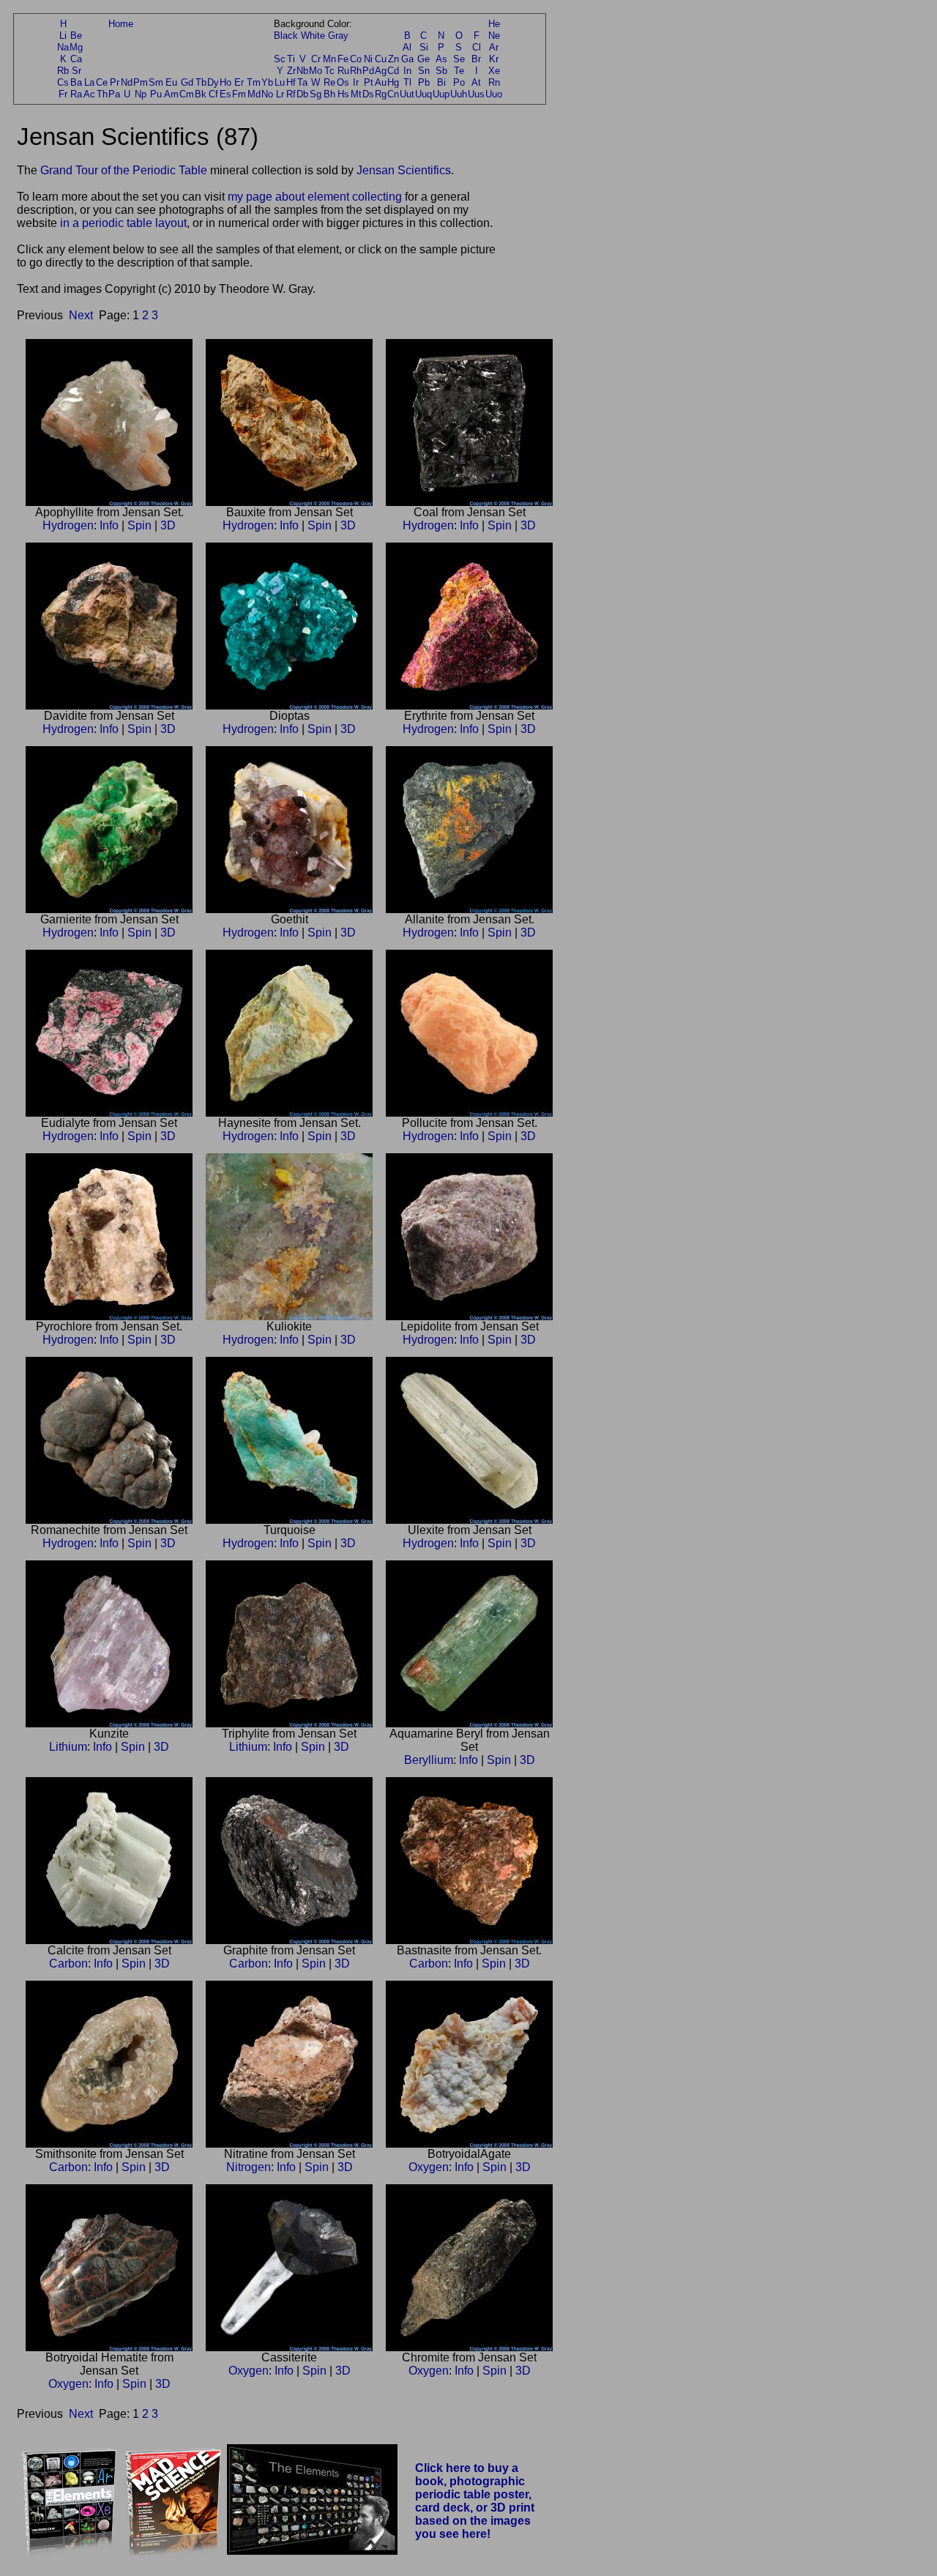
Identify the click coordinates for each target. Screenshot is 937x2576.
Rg (381, 94)
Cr (316, 59)
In (407, 71)
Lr (280, 94)
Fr (63, 94)
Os (343, 82)
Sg (316, 94)
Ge (423, 59)
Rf (291, 94)
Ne (494, 36)
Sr (76, 71)
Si (424, 47)
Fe (343, 59)
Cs (63, 82)
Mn (329, 59)
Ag (381, 71)
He (494, 24)
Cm (187, 94)
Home (121, 24)
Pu (156, 94)
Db (302, 94)
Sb (441, 71)
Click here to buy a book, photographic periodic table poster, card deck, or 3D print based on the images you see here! (475, 2501)
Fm (239, 94)
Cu (381, 59)
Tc (329, 71)
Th (102, 94)
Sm (156, 82)
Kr (494, 59)
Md (254, 94)
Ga (407, 59)
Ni (368, 59)
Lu (280, 82)
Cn (393, 94)
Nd (127, 82)
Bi (441, 82)
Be (76, 36)
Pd (368, 71)
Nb (302, 71)
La (89, 82)
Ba (76, 82)
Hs (343, 94)
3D (168, 525)
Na (63, 47)
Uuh (459, 94)
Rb (63, 71)
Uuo (494, 94)
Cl (477, 47)
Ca (76, 59)
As (441, 59)
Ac (89, 94)
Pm (141, 82)
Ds (368, 94)
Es (225, 94)
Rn (494, 82)
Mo (316, 71)
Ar (494, 47)
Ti (291, 59)
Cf (213, 94)
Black (286, 36)
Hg (393, 82)
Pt (369, 82)
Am (171, 94)
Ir (356, 82)
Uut (407, 94)
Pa (114, 94)
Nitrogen (249, 2167)
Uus (476, 94)
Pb (424, 82)
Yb (267, 82)
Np (141, 94)
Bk (201, 94)
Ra (76, 94)
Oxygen (429, 2167)
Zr (291, 71)
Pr (115, 82)
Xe (494, 71)
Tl (407, 82)
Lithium (68, 1747)
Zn (393, 59)
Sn (424, 71)
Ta (302, 82)
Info (109, 525)
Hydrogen (68, 525)
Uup (441, 94)
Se (459, 59)
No (267, 94)
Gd (187, 82)
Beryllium (429, 1760)
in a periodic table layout (123, 223)
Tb (201, 82)
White (313, 36)
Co (356, 59)
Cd (393, 71)
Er (239, 82)
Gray (338, 36)
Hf (291, 82)
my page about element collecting (315, 197)
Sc (280, 59)
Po (459, 82)
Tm (254, 82)
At (476, 82)
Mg (76, 47)
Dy (213, 82)
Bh (329, 94)
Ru (343, 71)
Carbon (68, 1963)
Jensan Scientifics (404, 170)
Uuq (423, 94)
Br (476, 59)
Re (329, 82)
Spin (139, 525)
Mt (356, 94)
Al (407, 47)
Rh (356, 71)
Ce (102, 82)
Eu (171, 82)
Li (63, 36)
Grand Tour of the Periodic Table (124, 170)
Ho (225, 82)
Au (381, 82)
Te (459, 71)
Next (81, 315)
